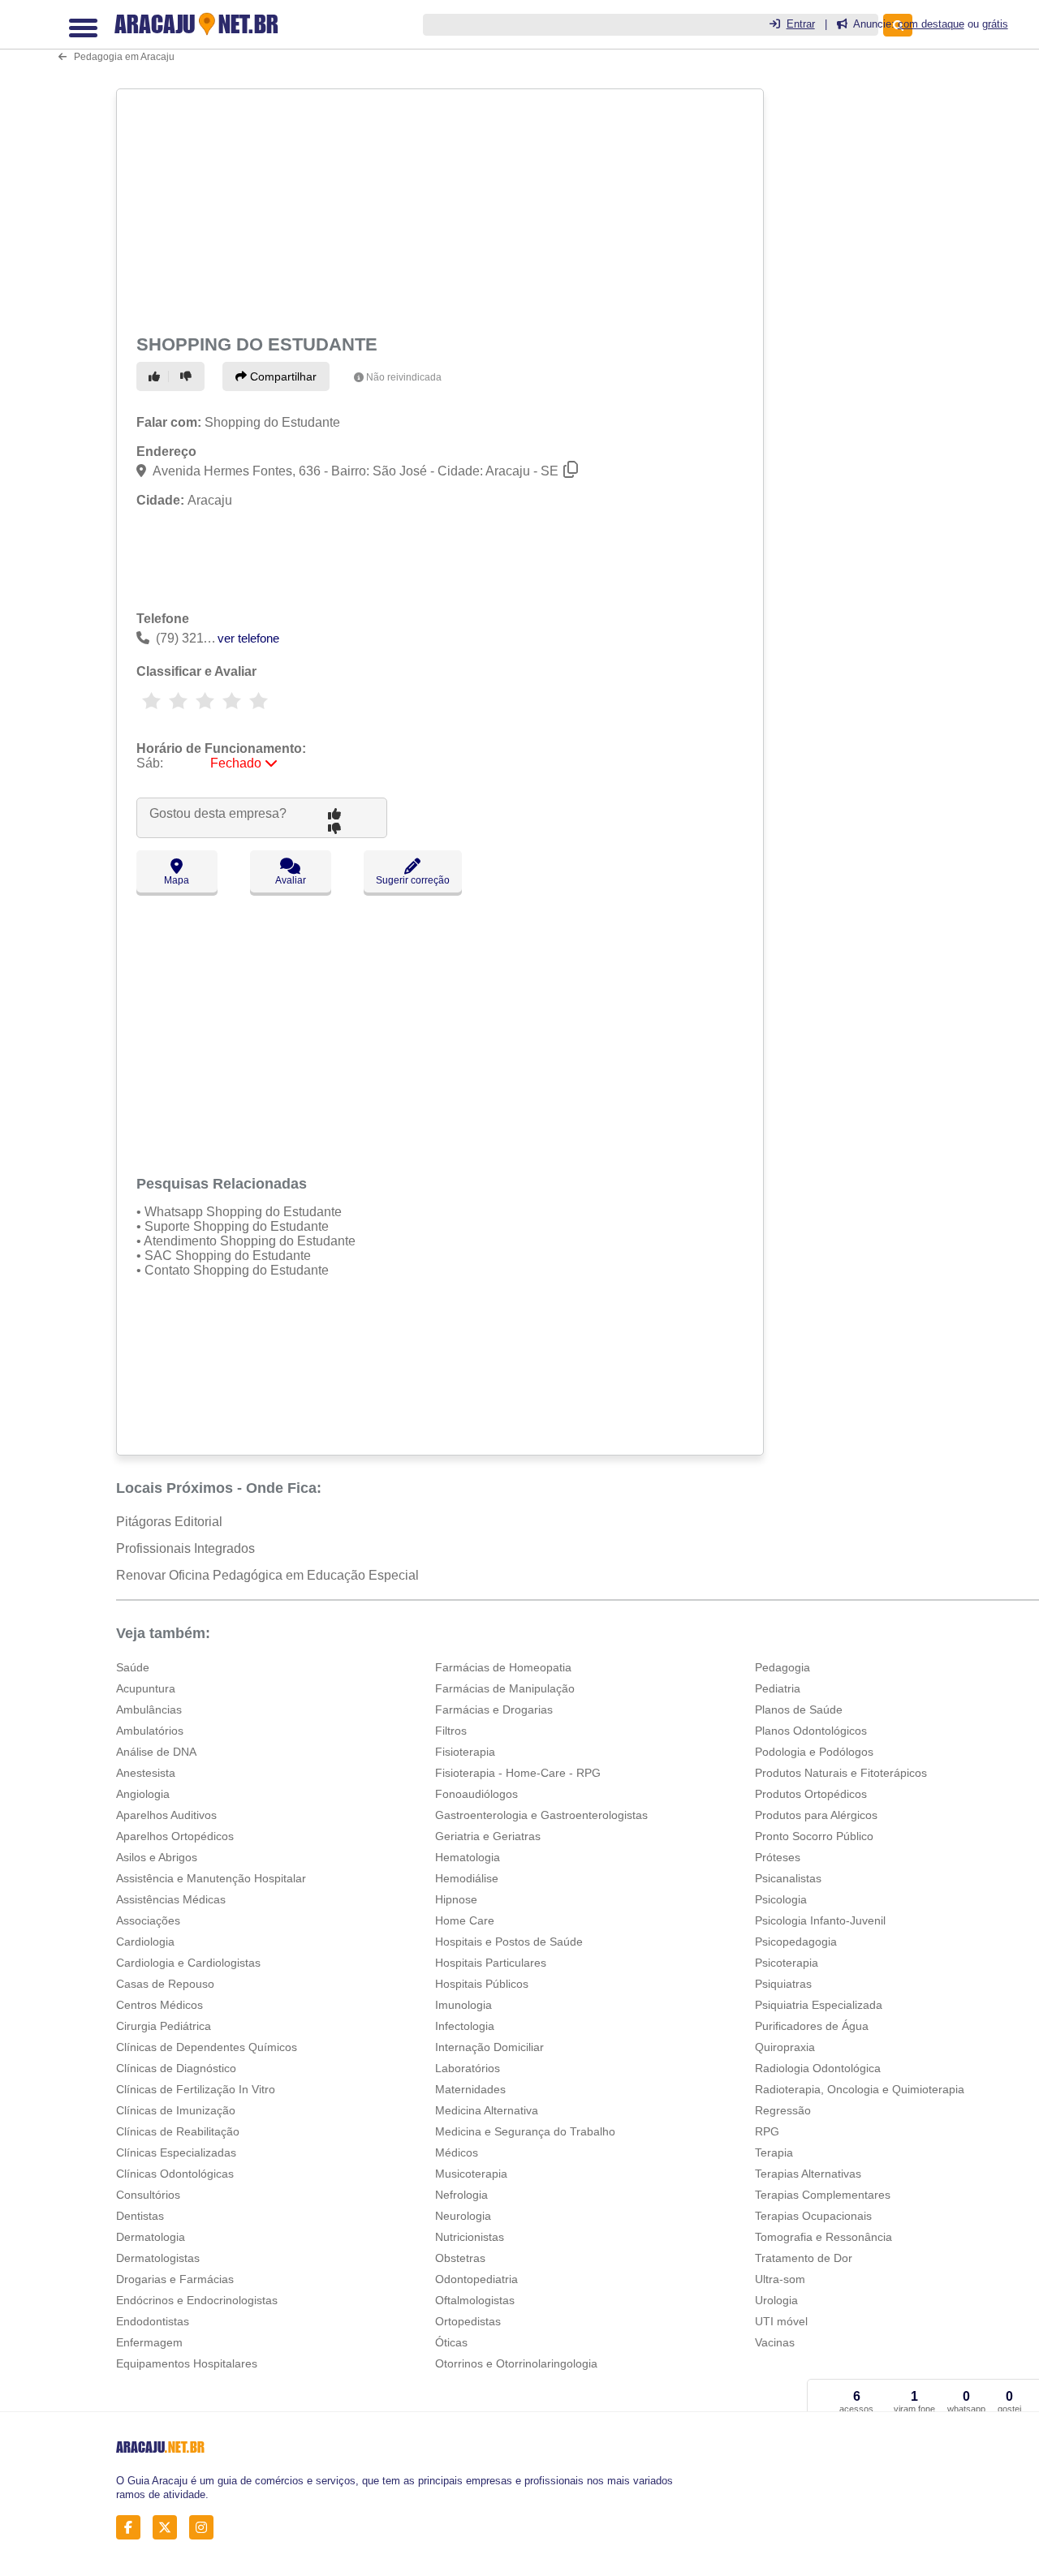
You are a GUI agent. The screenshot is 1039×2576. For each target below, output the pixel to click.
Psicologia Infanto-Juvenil (820, 1920)
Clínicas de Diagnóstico (176, 2068)
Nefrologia (461, 2195)
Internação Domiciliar (489, 2047)
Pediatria (778, 1688)
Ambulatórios (150, 1731)
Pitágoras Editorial (169, 1522)
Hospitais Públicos (482, 1984)
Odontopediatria (476, 2279)
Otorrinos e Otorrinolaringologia (516, 2363)
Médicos (457, 2152)
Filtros (451, 1731)
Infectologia (465, 2026)
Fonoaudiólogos (476, 1794)
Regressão (783, 2110)
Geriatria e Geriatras (488, 1836)
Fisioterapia (465, 1752)
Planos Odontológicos (811, 1731)
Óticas (451, 2342)
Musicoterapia (471, 2174)
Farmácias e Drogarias (494, 1709)
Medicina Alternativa (487, 2110)
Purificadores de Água (812, 2026)
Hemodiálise (467, 1878)
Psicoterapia (787, 1963)
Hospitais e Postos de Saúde (509, 1942)
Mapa (177, 880)
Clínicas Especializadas (176, 2152)
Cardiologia (145, 1942)
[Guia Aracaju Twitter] (169, 2527)
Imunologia (463, 2005)
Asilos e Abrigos (157, 1857)
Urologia (776, 2300)
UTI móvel (781, 2321)
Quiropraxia (785, 2047)
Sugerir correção (413, 880)
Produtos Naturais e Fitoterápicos (841, 1773)
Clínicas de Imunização (176, 2110)
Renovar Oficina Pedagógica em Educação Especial (267, 1575)
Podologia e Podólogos (814, 1752)
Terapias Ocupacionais (813, 2216)
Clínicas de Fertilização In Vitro (196, 2089)
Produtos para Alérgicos (816, 1815)
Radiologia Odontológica (818, 2068)
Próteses (778, 1857)
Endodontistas (153, 2321)
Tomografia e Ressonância (823, 2237)
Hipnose (456, 1899)
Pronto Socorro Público (814, 1836)
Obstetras (460, 2258)
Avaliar (291, 880)
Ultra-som (780, 2279)
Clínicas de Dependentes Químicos (207, 2047)
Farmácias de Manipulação (505, 1688)
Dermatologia (151, 2237)
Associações (148, 1920)
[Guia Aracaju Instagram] (206, 2527)
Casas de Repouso (165, 1984)
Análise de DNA (156, 1752)
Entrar (801, 24)
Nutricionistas (470, 2237)
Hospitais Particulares (491, 1963)
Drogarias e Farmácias (175, 2279)
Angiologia (143, 1794)
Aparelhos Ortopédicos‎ (175, 1836)
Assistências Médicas (171, 1899)
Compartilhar (282, 376)
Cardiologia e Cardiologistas (188, 1963)
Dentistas (140, 2216)
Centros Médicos (160, 2005)
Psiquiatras (783, 1984)
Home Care (465, 1920)
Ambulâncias (149, 1709)
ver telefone (248, 638)
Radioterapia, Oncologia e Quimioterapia (860, 2089)
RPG (767, 2131)
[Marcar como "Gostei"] (157, 376)
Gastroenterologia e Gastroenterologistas (541, 1815)
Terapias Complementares (823, 2195)
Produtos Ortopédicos (811, 1794)
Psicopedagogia (796, 1942)
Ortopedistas (468, 2321)
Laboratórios (468, 2068)
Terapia (774, 2152)
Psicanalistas (788, 1878)
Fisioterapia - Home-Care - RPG (518, 1773)
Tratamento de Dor (804, 2258)
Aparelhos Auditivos (166, 1815)
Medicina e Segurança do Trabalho (525, 2131)
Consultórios (148, 2195)
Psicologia (781, 1899)
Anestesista (146, 1773)
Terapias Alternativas (808, 2174)
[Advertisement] (438, 209)
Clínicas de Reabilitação (178, 2131)
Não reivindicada (404, 377)
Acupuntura (146, 1688)
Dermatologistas (158, 2258)
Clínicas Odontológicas (175, 2174)
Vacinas (775, 2342)
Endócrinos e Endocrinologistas (197, 2300)
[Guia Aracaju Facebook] (133, 2527)
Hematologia (468, 1857)
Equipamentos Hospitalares (187, 2363)
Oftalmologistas (475, 2300)
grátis (995, 24)
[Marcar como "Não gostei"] (188, 376)
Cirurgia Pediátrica (164, 2026)
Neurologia (463, 2216)
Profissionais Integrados (185, 1548)
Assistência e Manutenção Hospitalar (211, 1878)
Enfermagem (149, 2342)
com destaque (931, 24)
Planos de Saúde (799, 1709)
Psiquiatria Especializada (819, 2005)
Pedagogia (782, 1667)
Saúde (133, 1667)
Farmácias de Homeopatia (503, 1667)
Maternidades (470, 2089)
